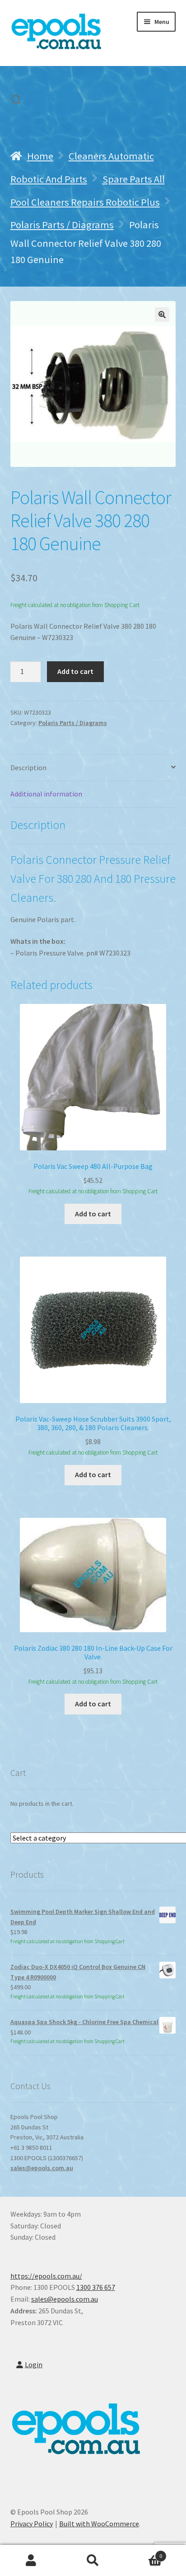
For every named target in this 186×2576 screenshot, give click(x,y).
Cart (143, 2553)
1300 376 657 (96, 2287)
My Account (31, 2561)
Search (93, 2561)
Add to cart (75, 671)
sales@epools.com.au (42, 2168)
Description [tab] (28, 768)
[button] (162, 315)
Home (40, 156)
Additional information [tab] (46, 794)
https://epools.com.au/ (46, 2276)
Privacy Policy (32, 2524)
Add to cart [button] (93, 1214)
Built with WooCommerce (99, 2524)
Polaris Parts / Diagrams (62, 225)
